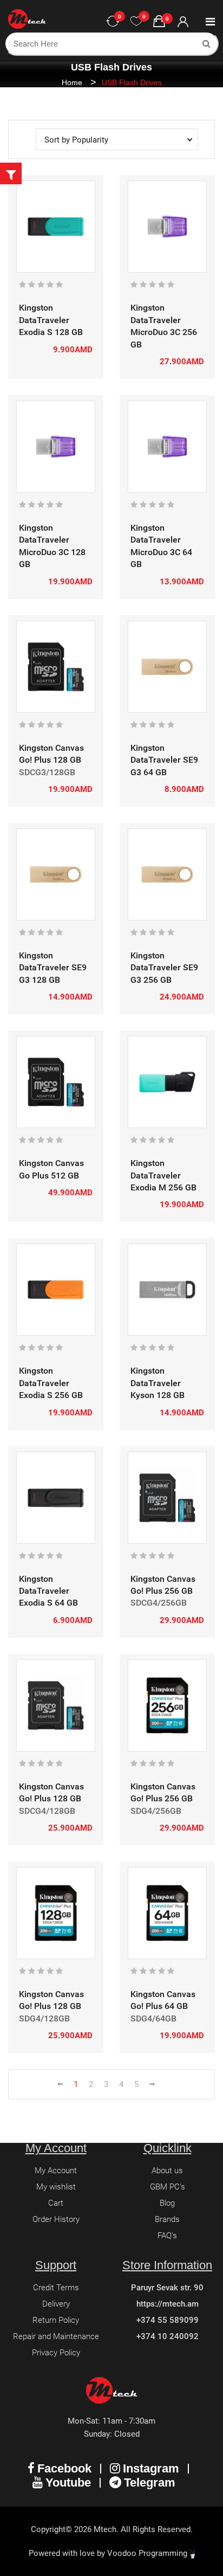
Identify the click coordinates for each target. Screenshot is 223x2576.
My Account (56, 2171)
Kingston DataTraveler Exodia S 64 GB (48, 1591)
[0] (136, 22)
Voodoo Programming (148, 2553)
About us (167, 2171)
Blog (167, 2203)
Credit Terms (56, 2288)
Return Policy (56, 2320)
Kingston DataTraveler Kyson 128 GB (158, 1383)
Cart (56, 2203)
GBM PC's (168, 2187)
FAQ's (167, 2236)
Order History (56, 2219)
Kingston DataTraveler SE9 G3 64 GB (164, 760)
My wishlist (56, 2187)
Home (72, 82)
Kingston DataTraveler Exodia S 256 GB (51, 1383)
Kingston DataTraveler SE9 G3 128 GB (53, 968)
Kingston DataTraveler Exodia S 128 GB (51, 320)
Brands (167, 2219)
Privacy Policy (56, 2353)
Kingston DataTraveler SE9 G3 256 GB (164, 968)
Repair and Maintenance (56, 2336)
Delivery (56, 2304)
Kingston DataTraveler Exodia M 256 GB (163, 1175)
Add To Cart (44, 265)
